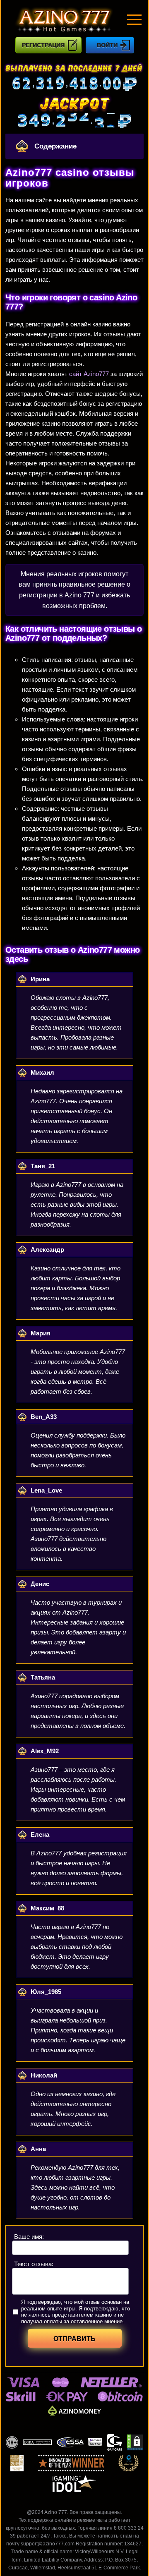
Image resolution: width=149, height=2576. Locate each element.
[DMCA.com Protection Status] (135, 2442)
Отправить (74, 2339)
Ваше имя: (29, 2237)
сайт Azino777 (89, 374)
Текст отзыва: (34, 2264)
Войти (107, 45)
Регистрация (43, 45)
